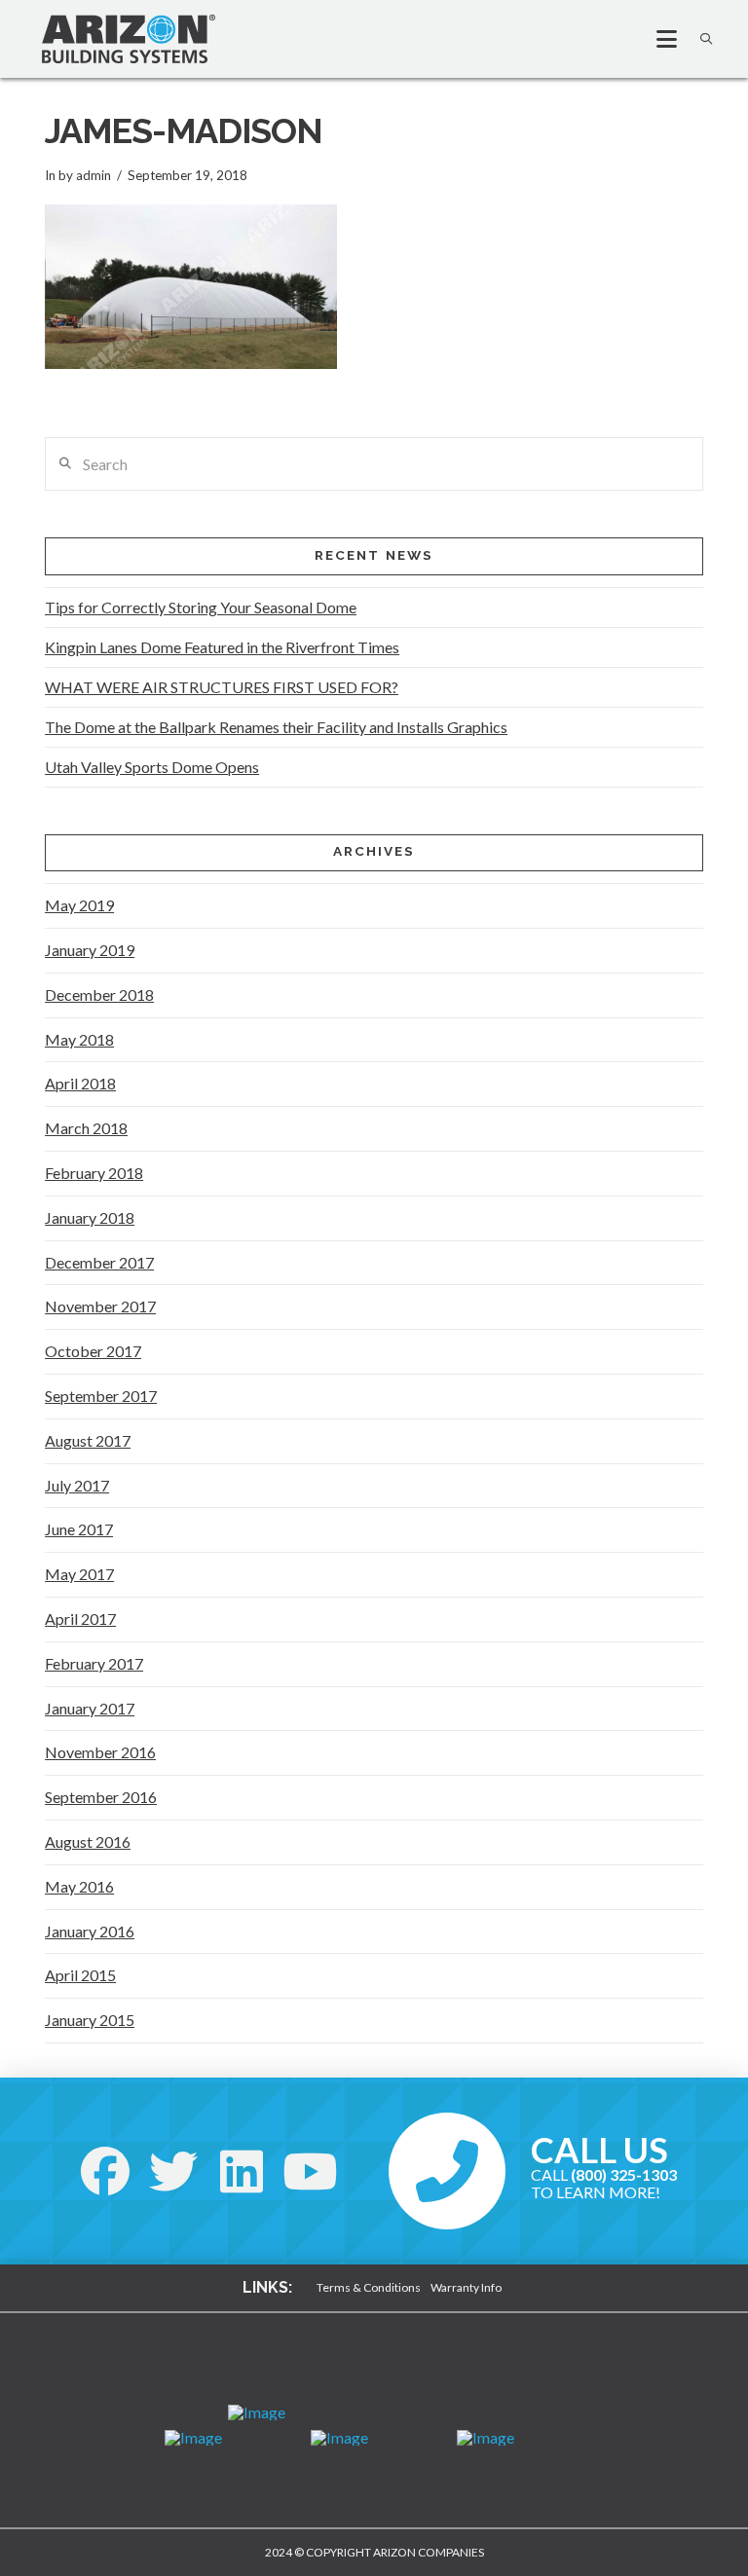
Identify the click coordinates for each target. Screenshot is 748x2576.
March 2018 (86, 1128)
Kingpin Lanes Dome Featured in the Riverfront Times (222, 647)
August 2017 (88, 1440)
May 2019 (79, 905)
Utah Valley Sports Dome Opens (152, 767)
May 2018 (79, 1039)
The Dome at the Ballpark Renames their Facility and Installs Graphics (276, 727)
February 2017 (94, 1663)
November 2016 (100, 1752)
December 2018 (99, 994)
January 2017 (90, 1708)
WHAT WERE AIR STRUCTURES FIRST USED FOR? (222, 687)
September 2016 (101, 1797)
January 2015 (90, 2020)
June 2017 (79, 1529)
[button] (658, 39)
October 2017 (93, 1351)
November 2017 (100, 1306)
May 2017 (79, 1574)
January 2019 (90, 950)
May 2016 (79, 1886)
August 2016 (88, 1841)
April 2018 (80, 1083)
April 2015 (80, 1975)
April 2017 (80, 1619)
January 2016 (90, 1931)
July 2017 (77, 1485)
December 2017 (99, 1262)
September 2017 (101, 1396)
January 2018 (90, 1217)
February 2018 (94, 1173)
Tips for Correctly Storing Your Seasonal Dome (201, 607)
